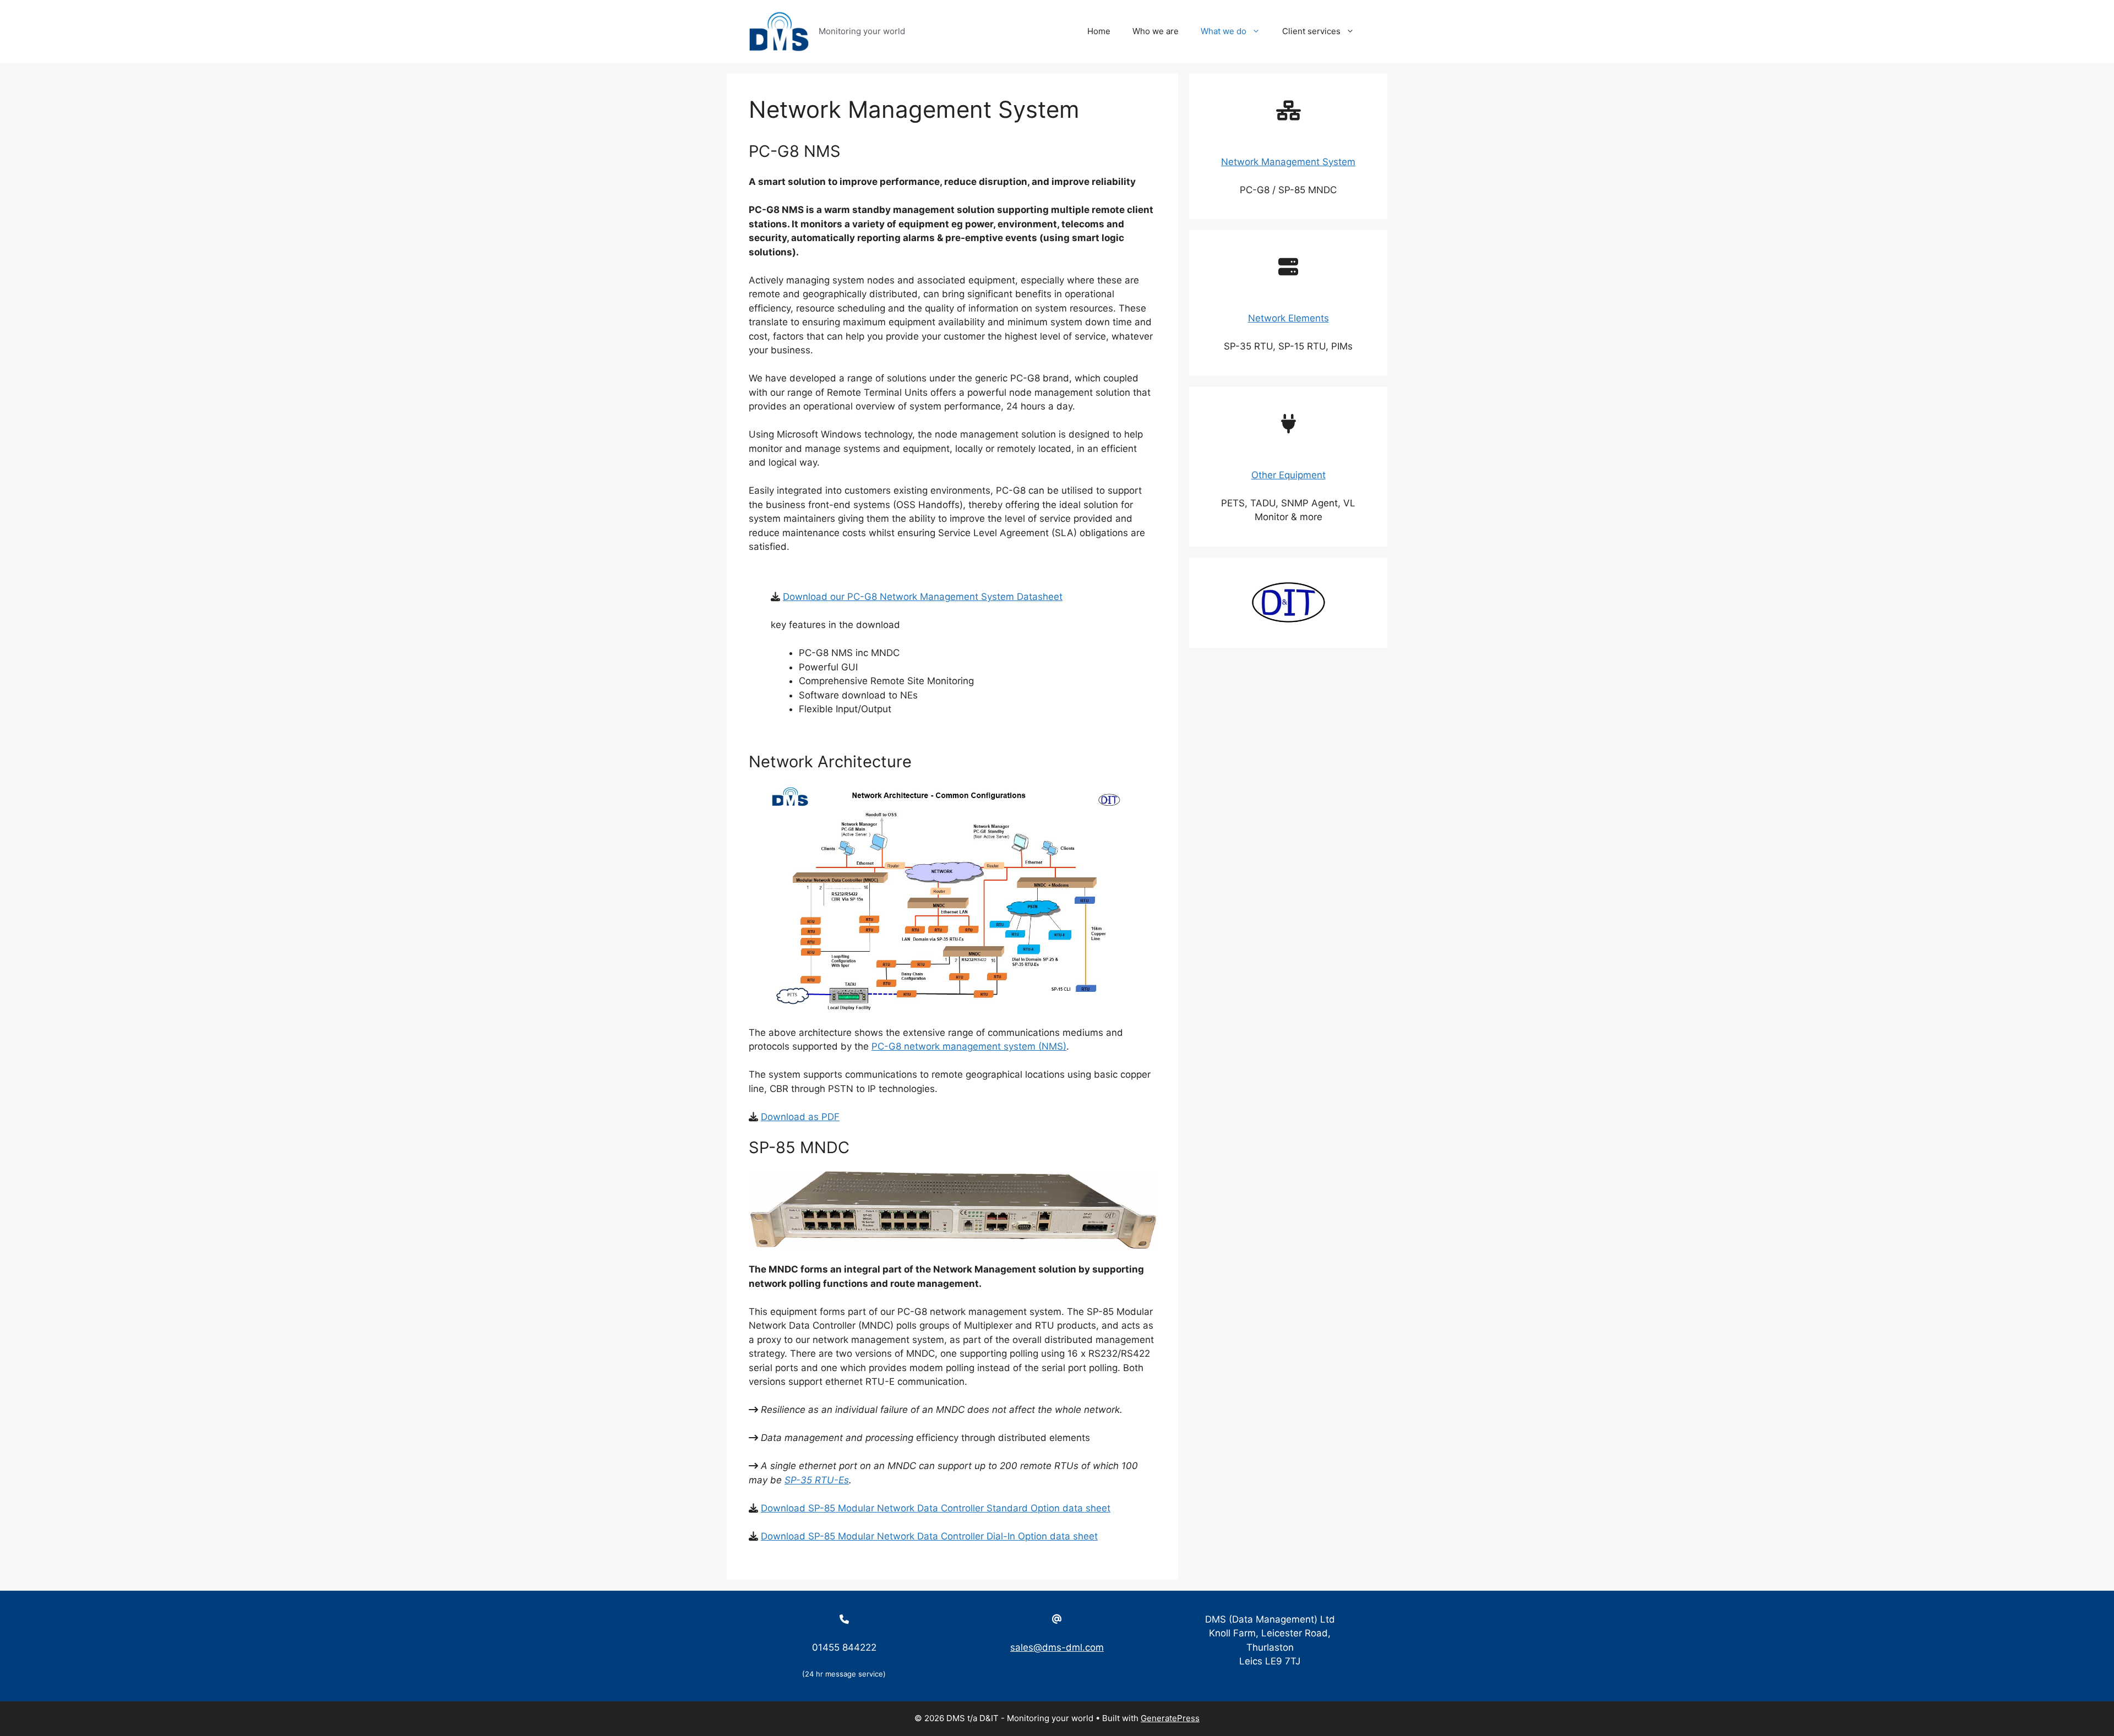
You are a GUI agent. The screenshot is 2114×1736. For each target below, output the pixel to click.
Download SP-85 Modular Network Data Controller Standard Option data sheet (936, 1508)
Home (1099, 31)
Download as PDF (800, 1117)
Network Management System (1288, 162)
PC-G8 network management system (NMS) (969, 1046)
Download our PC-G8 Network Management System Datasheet (923, 597)
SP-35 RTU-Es (817, 1480)
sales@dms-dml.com (1057, 1647)
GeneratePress (1170, 1718)
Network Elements (1288, 318)
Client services (1311, 31)
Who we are (1156, 31)
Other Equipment (1288, 475)
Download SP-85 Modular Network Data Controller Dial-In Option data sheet (929, 1536)
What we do (1224, 31)
